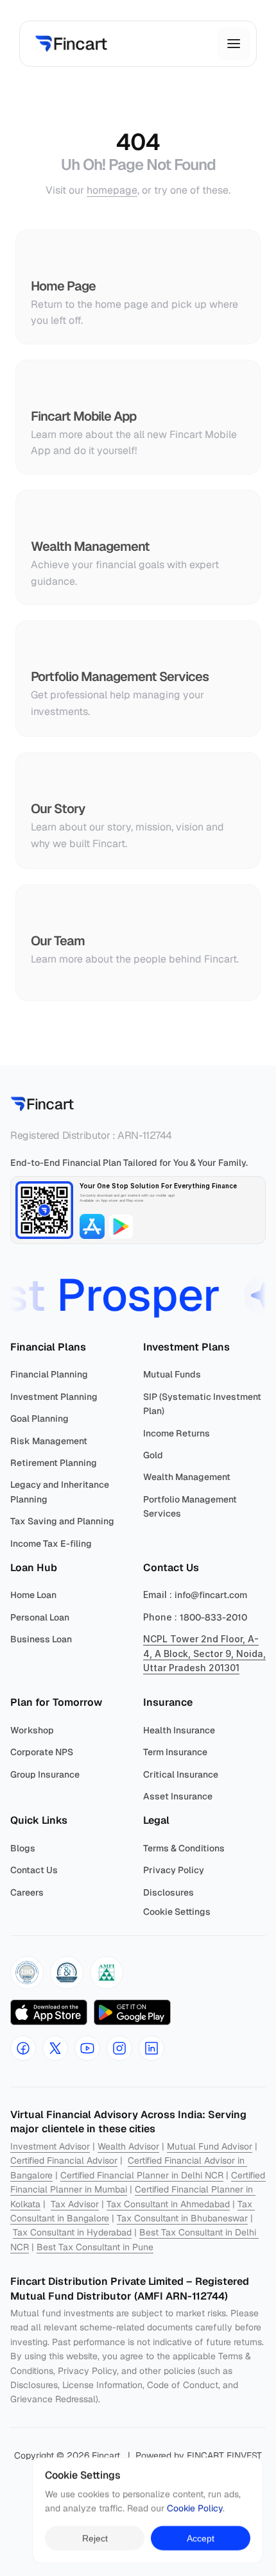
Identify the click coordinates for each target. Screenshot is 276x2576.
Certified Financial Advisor (64, 2160)
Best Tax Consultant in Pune (95, 2247)
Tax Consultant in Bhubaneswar (182, 2218)
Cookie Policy (195, 2509)
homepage (112, 190)
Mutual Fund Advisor (210, 2146)
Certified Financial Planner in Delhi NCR (142, 2175)
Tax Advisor (75, 2204)
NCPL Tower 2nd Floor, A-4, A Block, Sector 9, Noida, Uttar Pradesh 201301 (206, 1653)
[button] (27, 1973)
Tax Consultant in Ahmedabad (168, 2204)
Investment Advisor (50, 2146)
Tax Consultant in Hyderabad (72, 2232)
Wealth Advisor (128, 2146)
